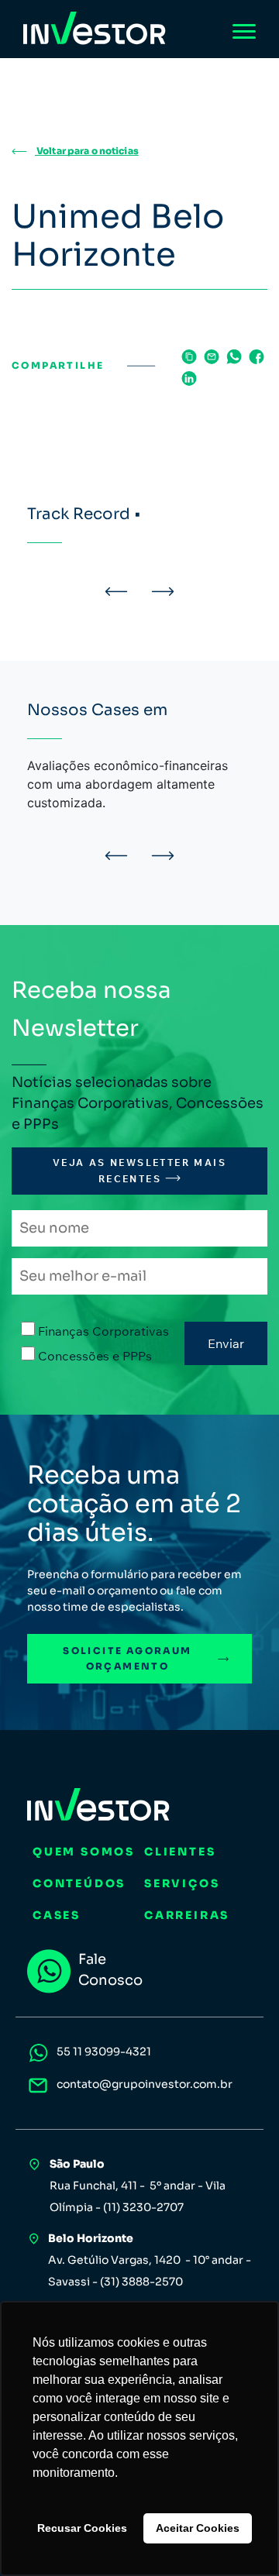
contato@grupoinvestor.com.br (145, 2084)
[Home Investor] (95, 28)
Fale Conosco (110, 1970)
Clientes (180, 1852)
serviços (182, 1883)
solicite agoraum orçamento (127, 1658)
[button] (116, 591)
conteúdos (79, 1883)
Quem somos (84, 1852)
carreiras (187, 1915)
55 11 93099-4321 (104, 2052)
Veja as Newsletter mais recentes (139, 1170)
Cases (57, 1915)
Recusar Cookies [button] (82, 2528)
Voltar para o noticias (87, 151)
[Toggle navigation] (244, 31)
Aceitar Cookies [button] (198, 2528)
